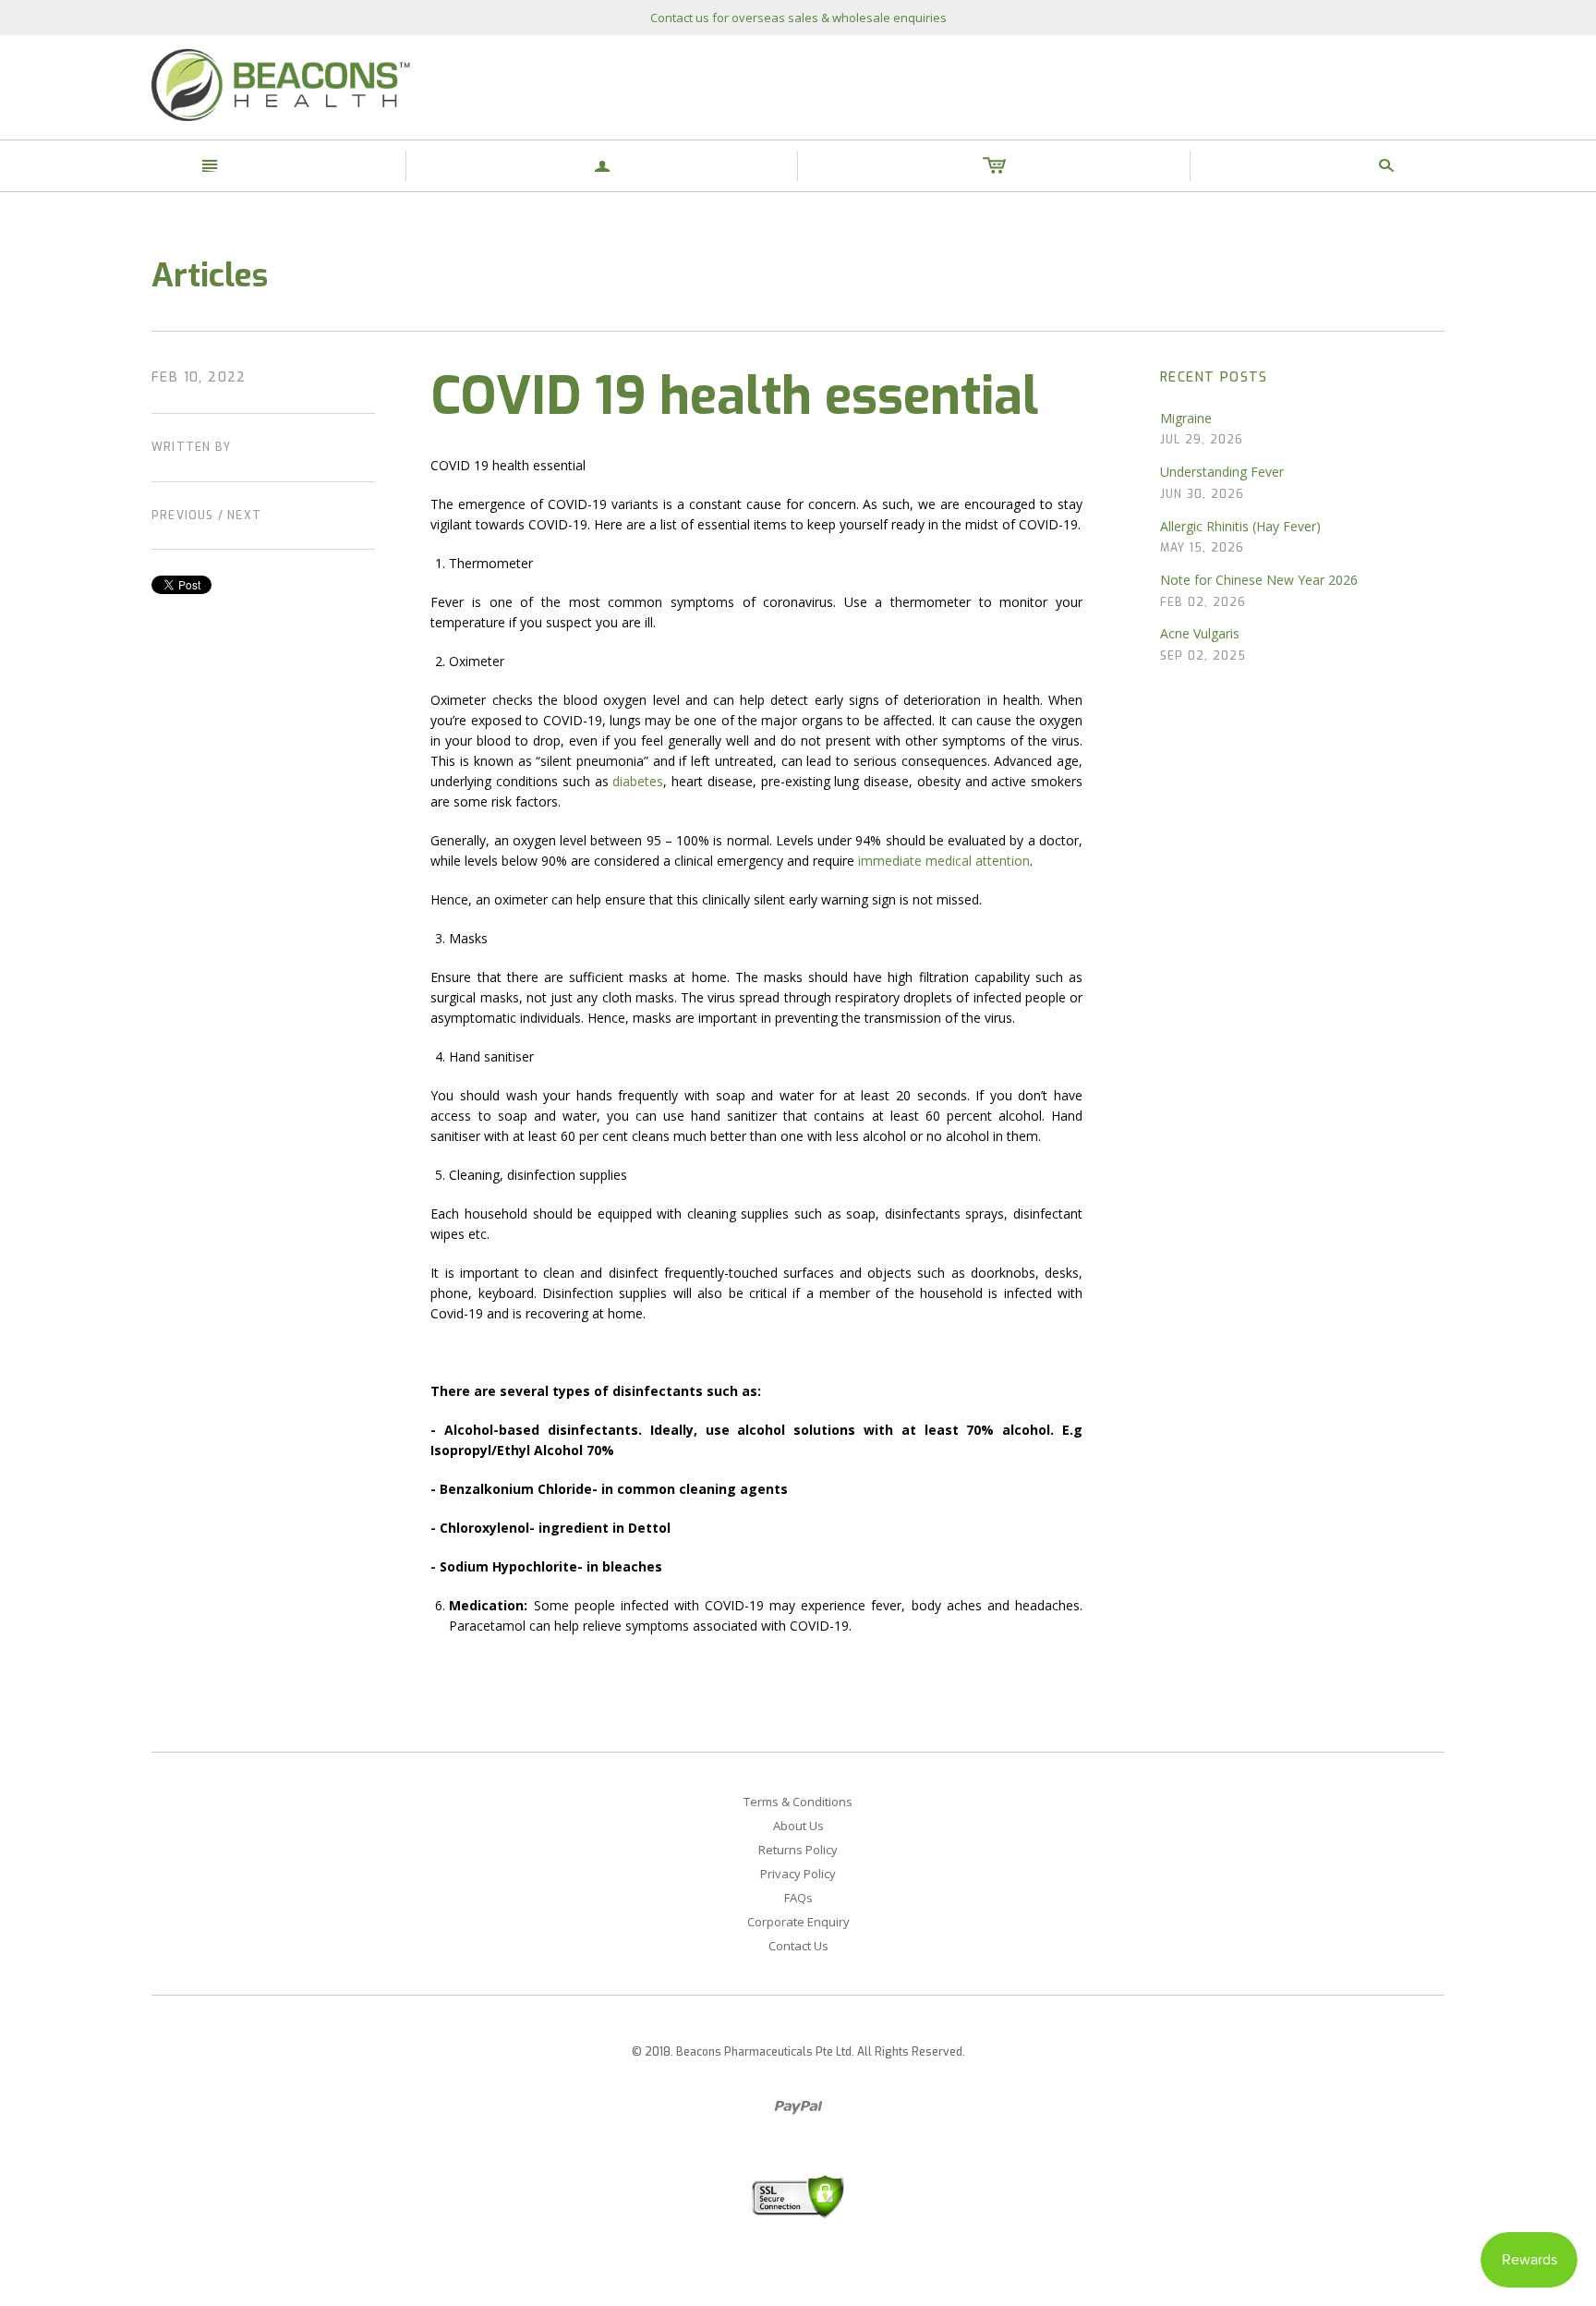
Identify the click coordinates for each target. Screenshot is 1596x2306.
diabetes (638, 781)
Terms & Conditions (798, 1802)
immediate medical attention (944, 861)
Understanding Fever (1222, 472)
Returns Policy (798, 1850)
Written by (191, 447)
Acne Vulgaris (1200, 633)
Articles (210, 275)
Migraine (1186, 418)
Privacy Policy (798, 1874)
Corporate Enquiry (798, 1922)
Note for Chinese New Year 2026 (1259, 580)
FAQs (798, 1898)
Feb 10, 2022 (199, 377)
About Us (798, 1826)
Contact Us (798, 1946)
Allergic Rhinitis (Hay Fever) (1240, 526)
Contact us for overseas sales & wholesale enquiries (798, 18)
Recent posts (1214, 377)
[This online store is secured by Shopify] (798, 2196)
